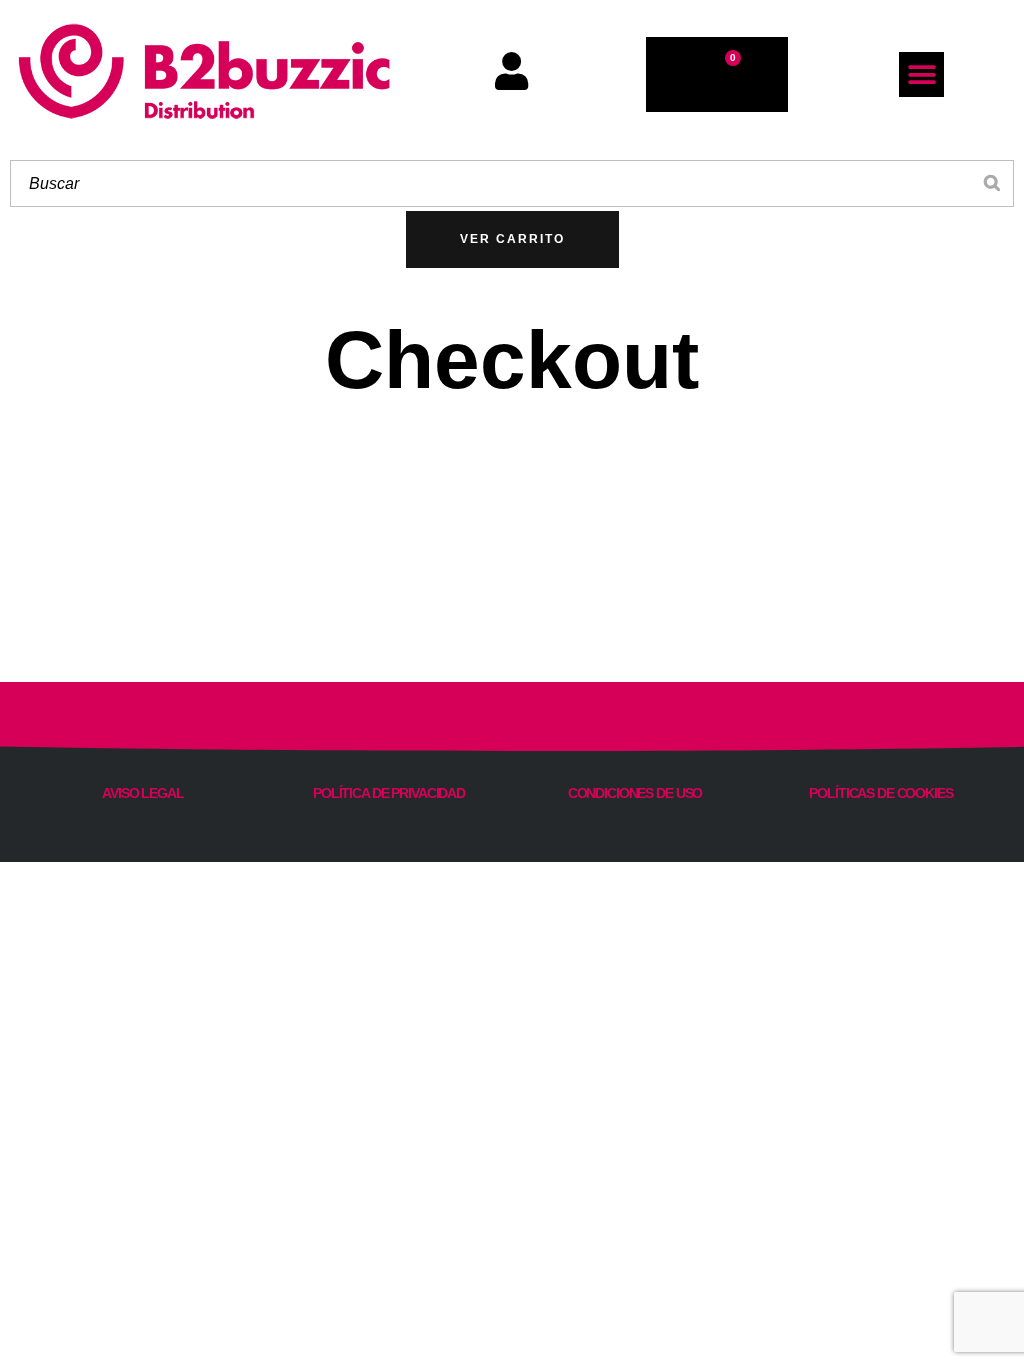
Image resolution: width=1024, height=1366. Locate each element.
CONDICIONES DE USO (635, 793)
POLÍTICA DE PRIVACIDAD (389, 793)
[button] (921, 74)
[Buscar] (993, 183)
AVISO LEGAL (143, 793)
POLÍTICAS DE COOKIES (880, 793)
